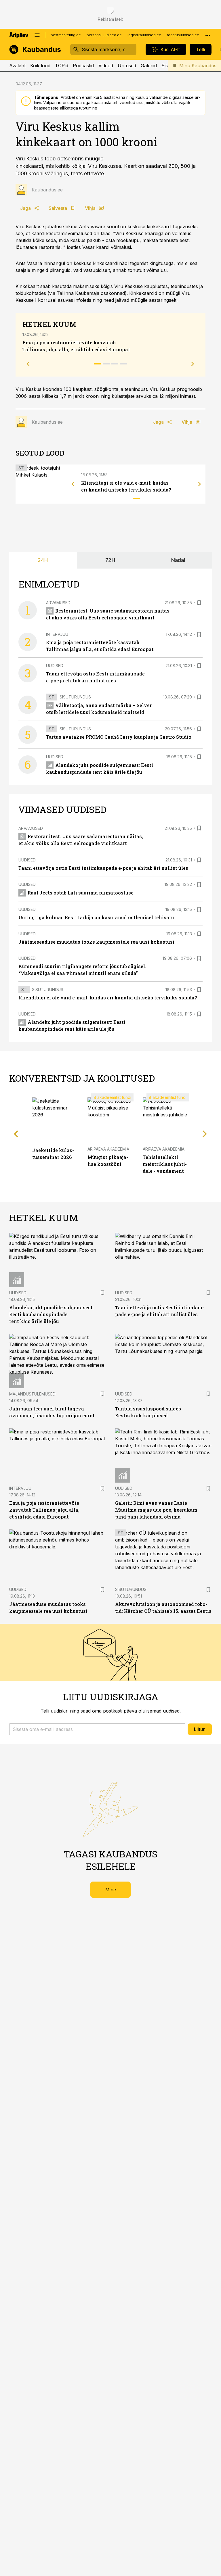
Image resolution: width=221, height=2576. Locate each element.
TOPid (62, 66)
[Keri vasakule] (73, 484)
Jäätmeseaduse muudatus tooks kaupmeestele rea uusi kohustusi (96, 942)
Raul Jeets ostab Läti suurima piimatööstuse (81, 893)
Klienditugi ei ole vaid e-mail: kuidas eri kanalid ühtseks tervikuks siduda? (108, 998)
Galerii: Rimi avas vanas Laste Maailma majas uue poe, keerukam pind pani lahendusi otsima (156, 1510)
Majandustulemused (32, 1394)
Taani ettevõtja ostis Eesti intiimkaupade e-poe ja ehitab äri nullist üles (103, 868)
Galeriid (149, 66)
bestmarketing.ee (66, 35)
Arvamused (58, 603)
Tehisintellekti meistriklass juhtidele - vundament (165, 1164)
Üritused (127, 66)
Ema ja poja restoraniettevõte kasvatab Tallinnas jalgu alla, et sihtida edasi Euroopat (44, 1510)
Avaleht (17, 66)
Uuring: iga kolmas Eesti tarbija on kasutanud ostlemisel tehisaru (96, 917)
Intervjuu (57, 634)
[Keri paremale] (200, 484)
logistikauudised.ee (144, 35)
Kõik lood (40, 66)
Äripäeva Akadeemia (108, 1149)
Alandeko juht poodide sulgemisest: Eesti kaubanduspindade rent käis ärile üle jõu (52, 1314)
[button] (97, 1729)
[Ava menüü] (37, 35)
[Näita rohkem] (208, 35)
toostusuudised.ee (183, 35)
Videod (106, 66)
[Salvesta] (199, 603)
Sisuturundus (75, 697)
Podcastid (83, 66)
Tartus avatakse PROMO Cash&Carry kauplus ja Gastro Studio (119, 737)
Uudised (55, 666)
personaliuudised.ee (104, 35)
